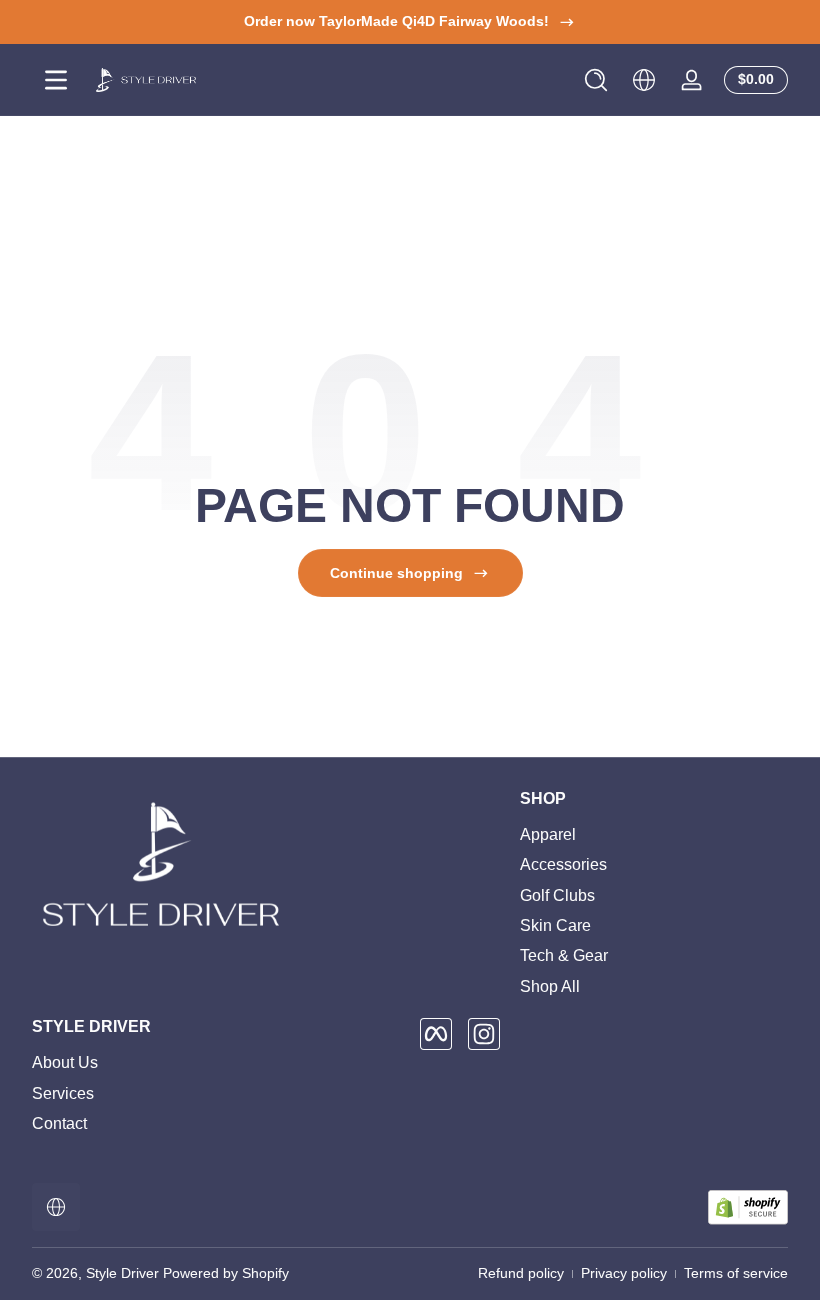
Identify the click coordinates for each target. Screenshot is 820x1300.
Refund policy (521, 1273)
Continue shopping (396, 573)
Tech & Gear (564, 955)
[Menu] (56, 80)
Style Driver (122, 1273)
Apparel (548, 834)
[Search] (596, 80)
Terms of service (736, 1273)
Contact (59, 1123)
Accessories (563, 864)
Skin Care (555, 925)
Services (63, 1093)
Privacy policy (624, 1273)
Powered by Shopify (226, 1273)
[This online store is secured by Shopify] (748, 1207)
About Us (65, 1062)
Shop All (550, 986)
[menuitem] (654, 835)
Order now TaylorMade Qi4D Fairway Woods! (396, 21)
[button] (596, 80)
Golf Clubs (557, 895)
